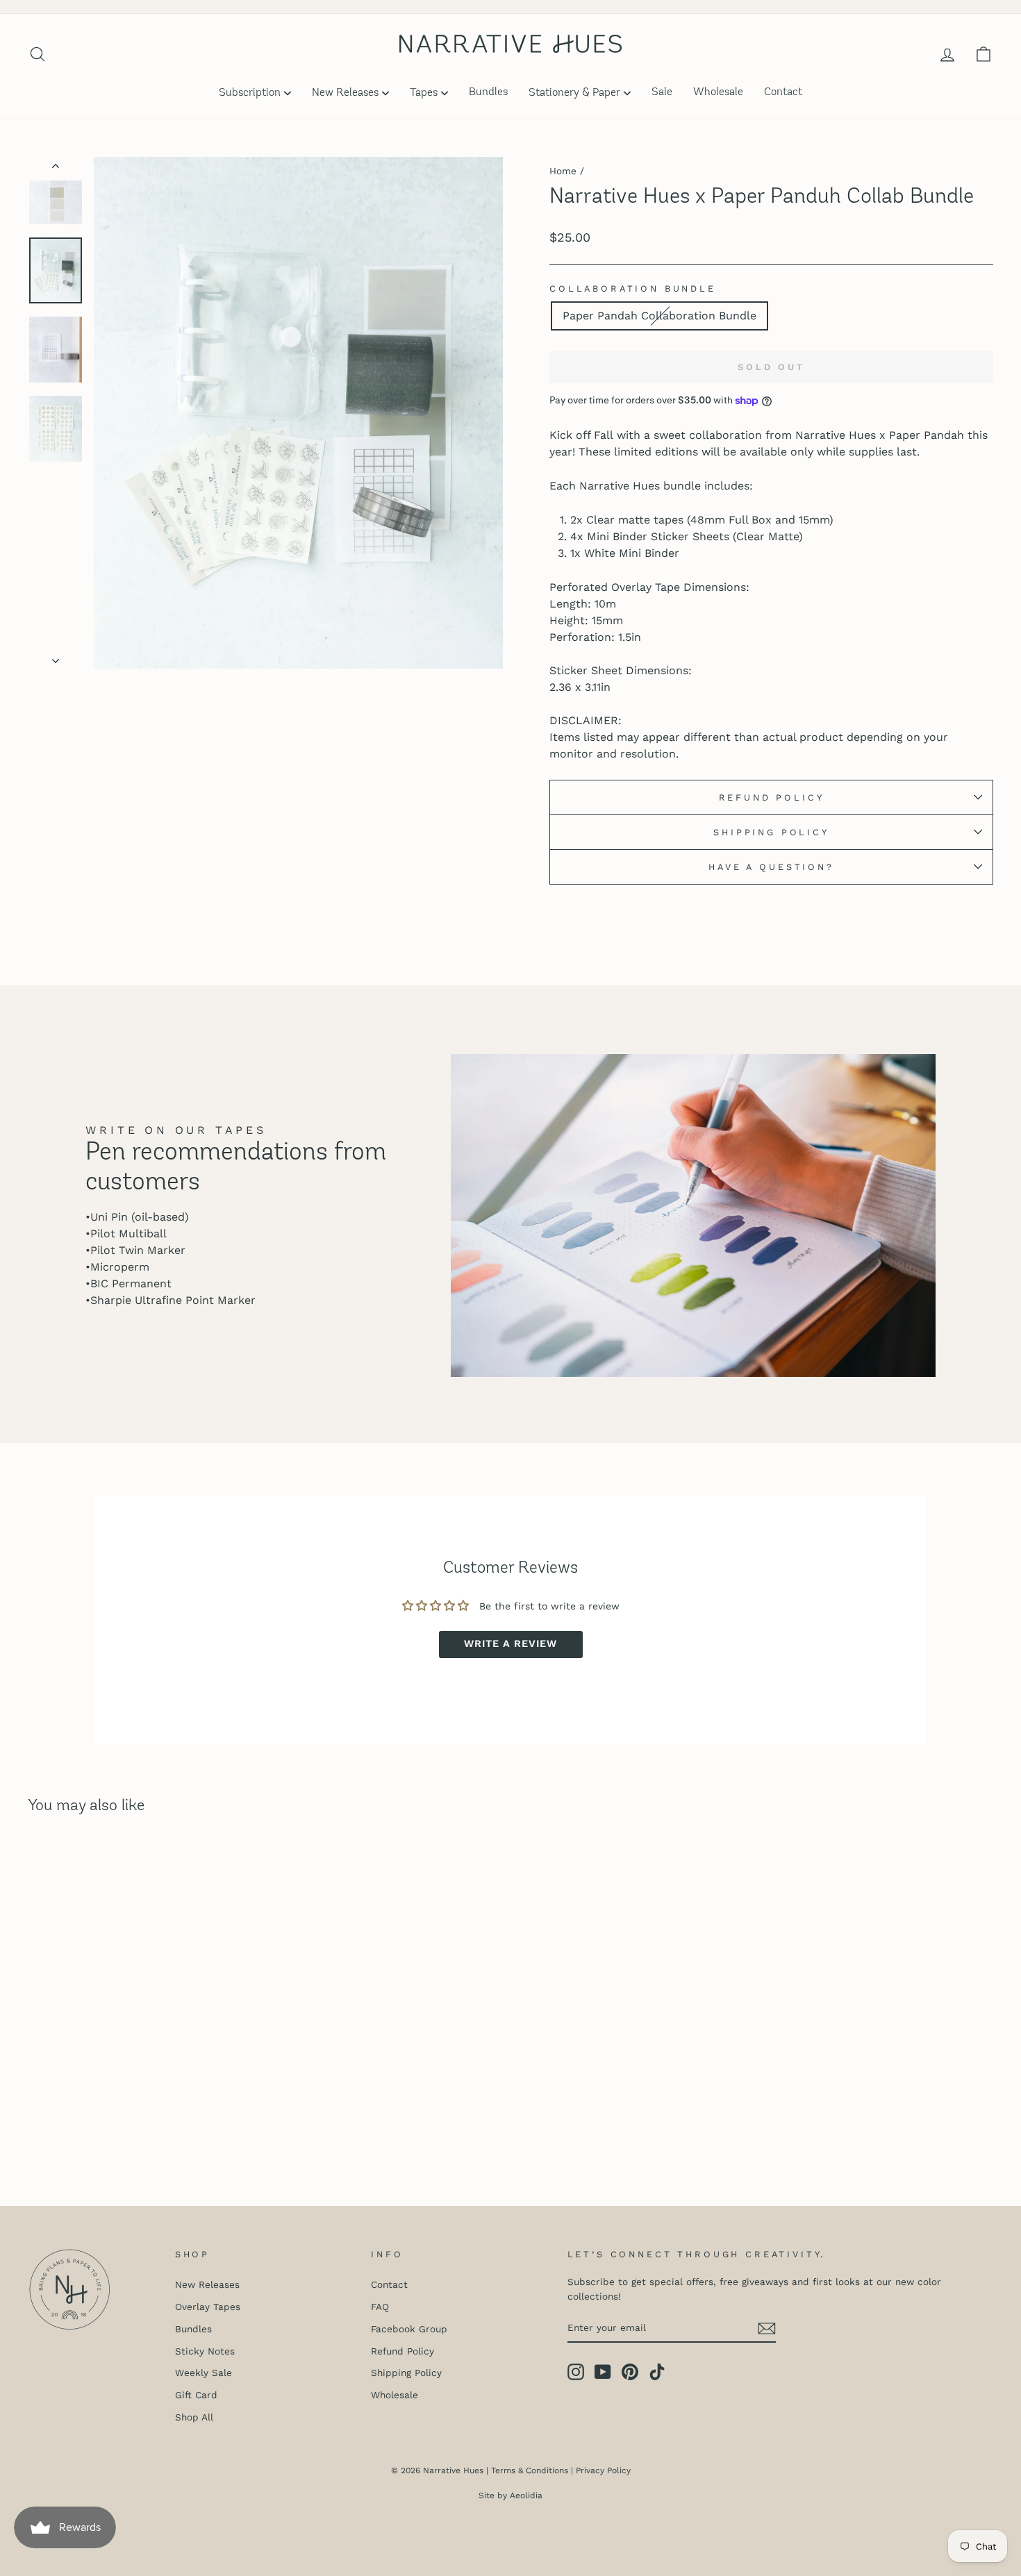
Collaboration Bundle (633, 288)
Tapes (424, 93)
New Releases (345, 93)
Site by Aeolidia (510, 2495)
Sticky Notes (205, 2351)
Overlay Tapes (208, 2307)
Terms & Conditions (530, 2470)
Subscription (250, 93)
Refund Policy (772, 797)
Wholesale (718, 92)
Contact (783, 92)
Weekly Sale (204, 2373)
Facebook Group (409, 2329)
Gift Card (196, 2395)
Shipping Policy (771, 832)
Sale (662, 92)
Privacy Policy (603, 2470)
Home (563, 171)
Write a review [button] (510, 1644)
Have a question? (771, 867)
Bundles (488, 92)
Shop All (194, 2417)
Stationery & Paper (574, 93)
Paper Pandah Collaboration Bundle (659, 316)
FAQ (380, 2307)
